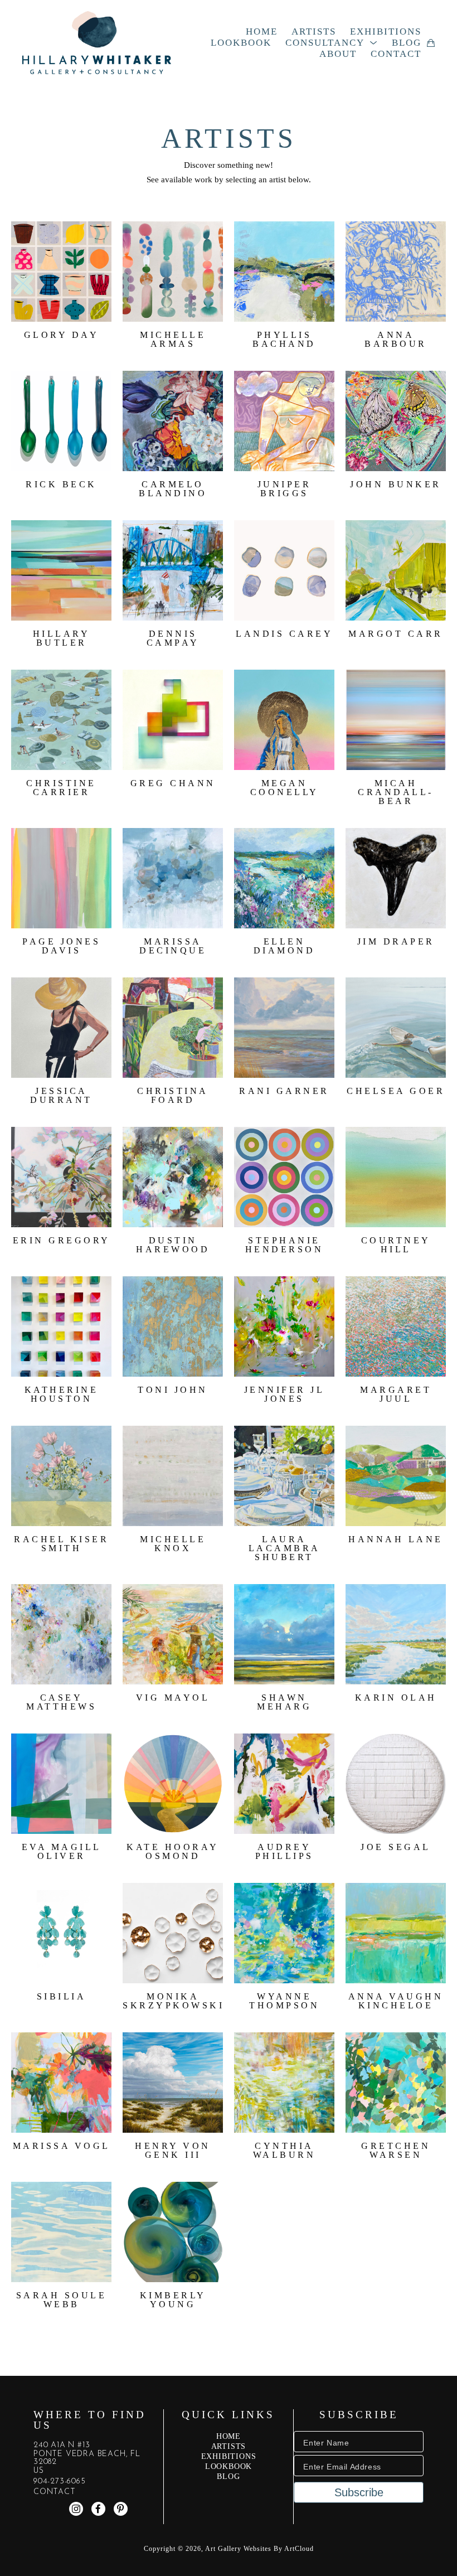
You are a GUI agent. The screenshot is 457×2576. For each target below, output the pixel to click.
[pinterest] (121, 2509)
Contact (55, 2492)
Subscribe (359, 2492)
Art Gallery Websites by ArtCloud (259, 2549)
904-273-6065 (60, 2482)
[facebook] (98, 2509)
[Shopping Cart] (431, 43)
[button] (332, 43)
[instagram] (76, 2509)
